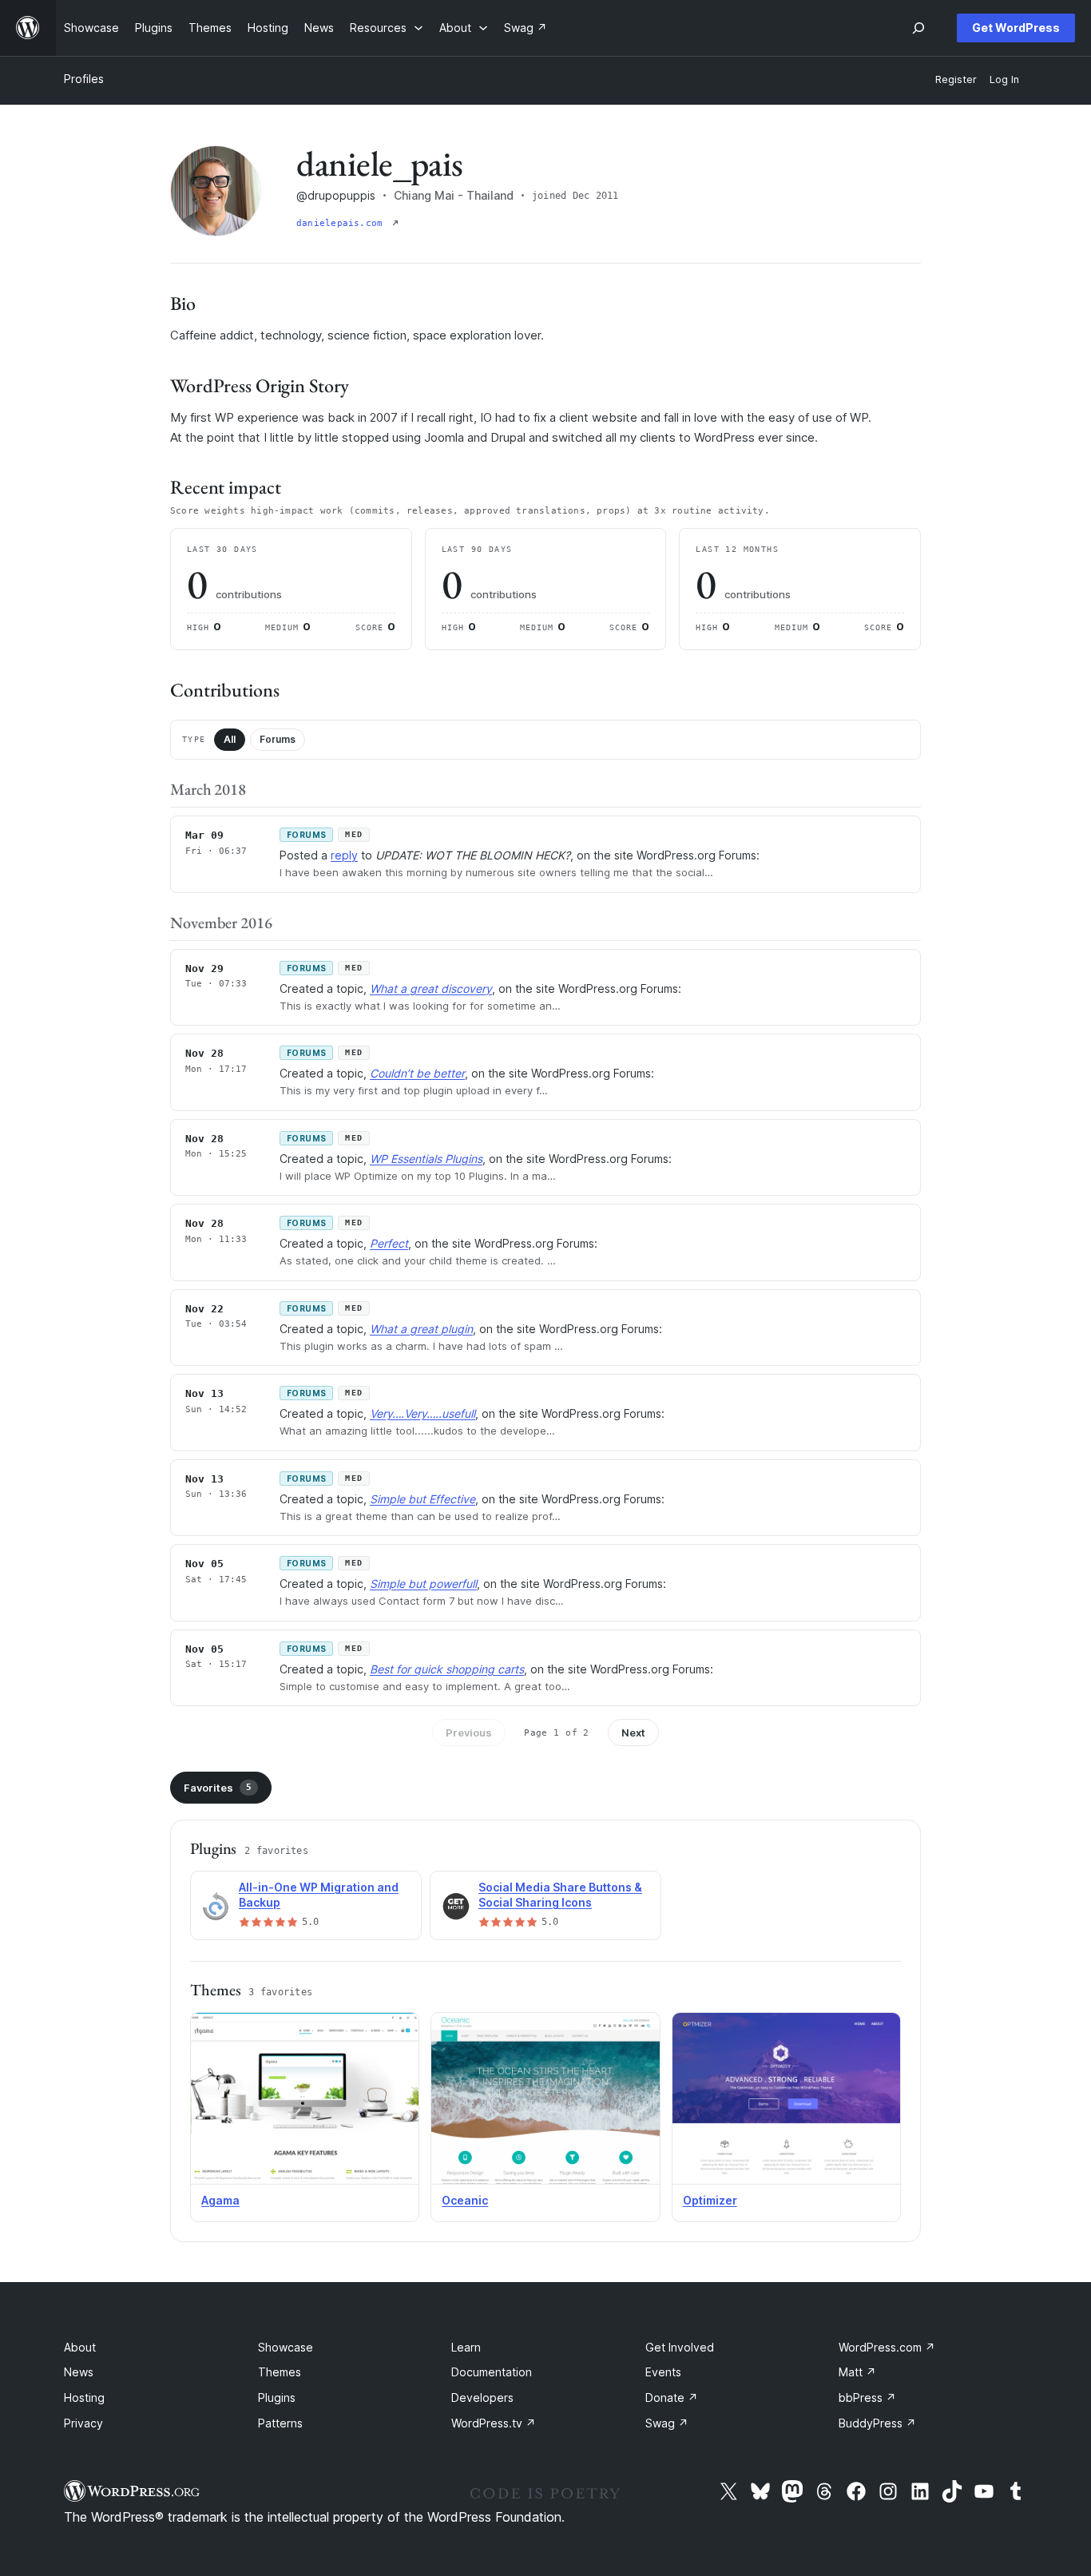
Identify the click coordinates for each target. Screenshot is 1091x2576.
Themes (280, 2372)
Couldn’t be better (417, 1073)
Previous (469, 1733)
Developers (482, 2397)
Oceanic (465, 2200)
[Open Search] (918, 28)
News (79, 2372)
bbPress (867, 2397)
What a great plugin (421, 1329)
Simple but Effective (423, 1499)
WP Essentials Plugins (426, 1159)
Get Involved (680, 2347)
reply (344, 855)
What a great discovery (431, 988)
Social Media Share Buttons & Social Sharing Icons (560, 1895)
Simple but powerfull (423, 1584)
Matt (857, 2372)
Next (633, 1733)
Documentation (492, 2372)
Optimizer (710, 2200)
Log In (1004, 79)
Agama (220, 2200)
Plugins (277, 2397)
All (230, 739)
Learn (466, 2347)
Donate (672, 2397)
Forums (278, 739)
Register (956, 79)
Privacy (83, 2423)
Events (663, 2372)
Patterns (280, 2423)
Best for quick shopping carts (447, 1669)
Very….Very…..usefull (423, 1413)
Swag (667, 2423)
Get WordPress (1016, 28)
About (80, 2347)
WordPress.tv (494, 2423)
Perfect (389, 1243)
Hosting (84, 2397)
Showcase (286, 2347)
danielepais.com (343, 223)
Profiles (84, 79)
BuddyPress (877, 2423)
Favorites (218, 1788)
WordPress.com (887, 2347)
